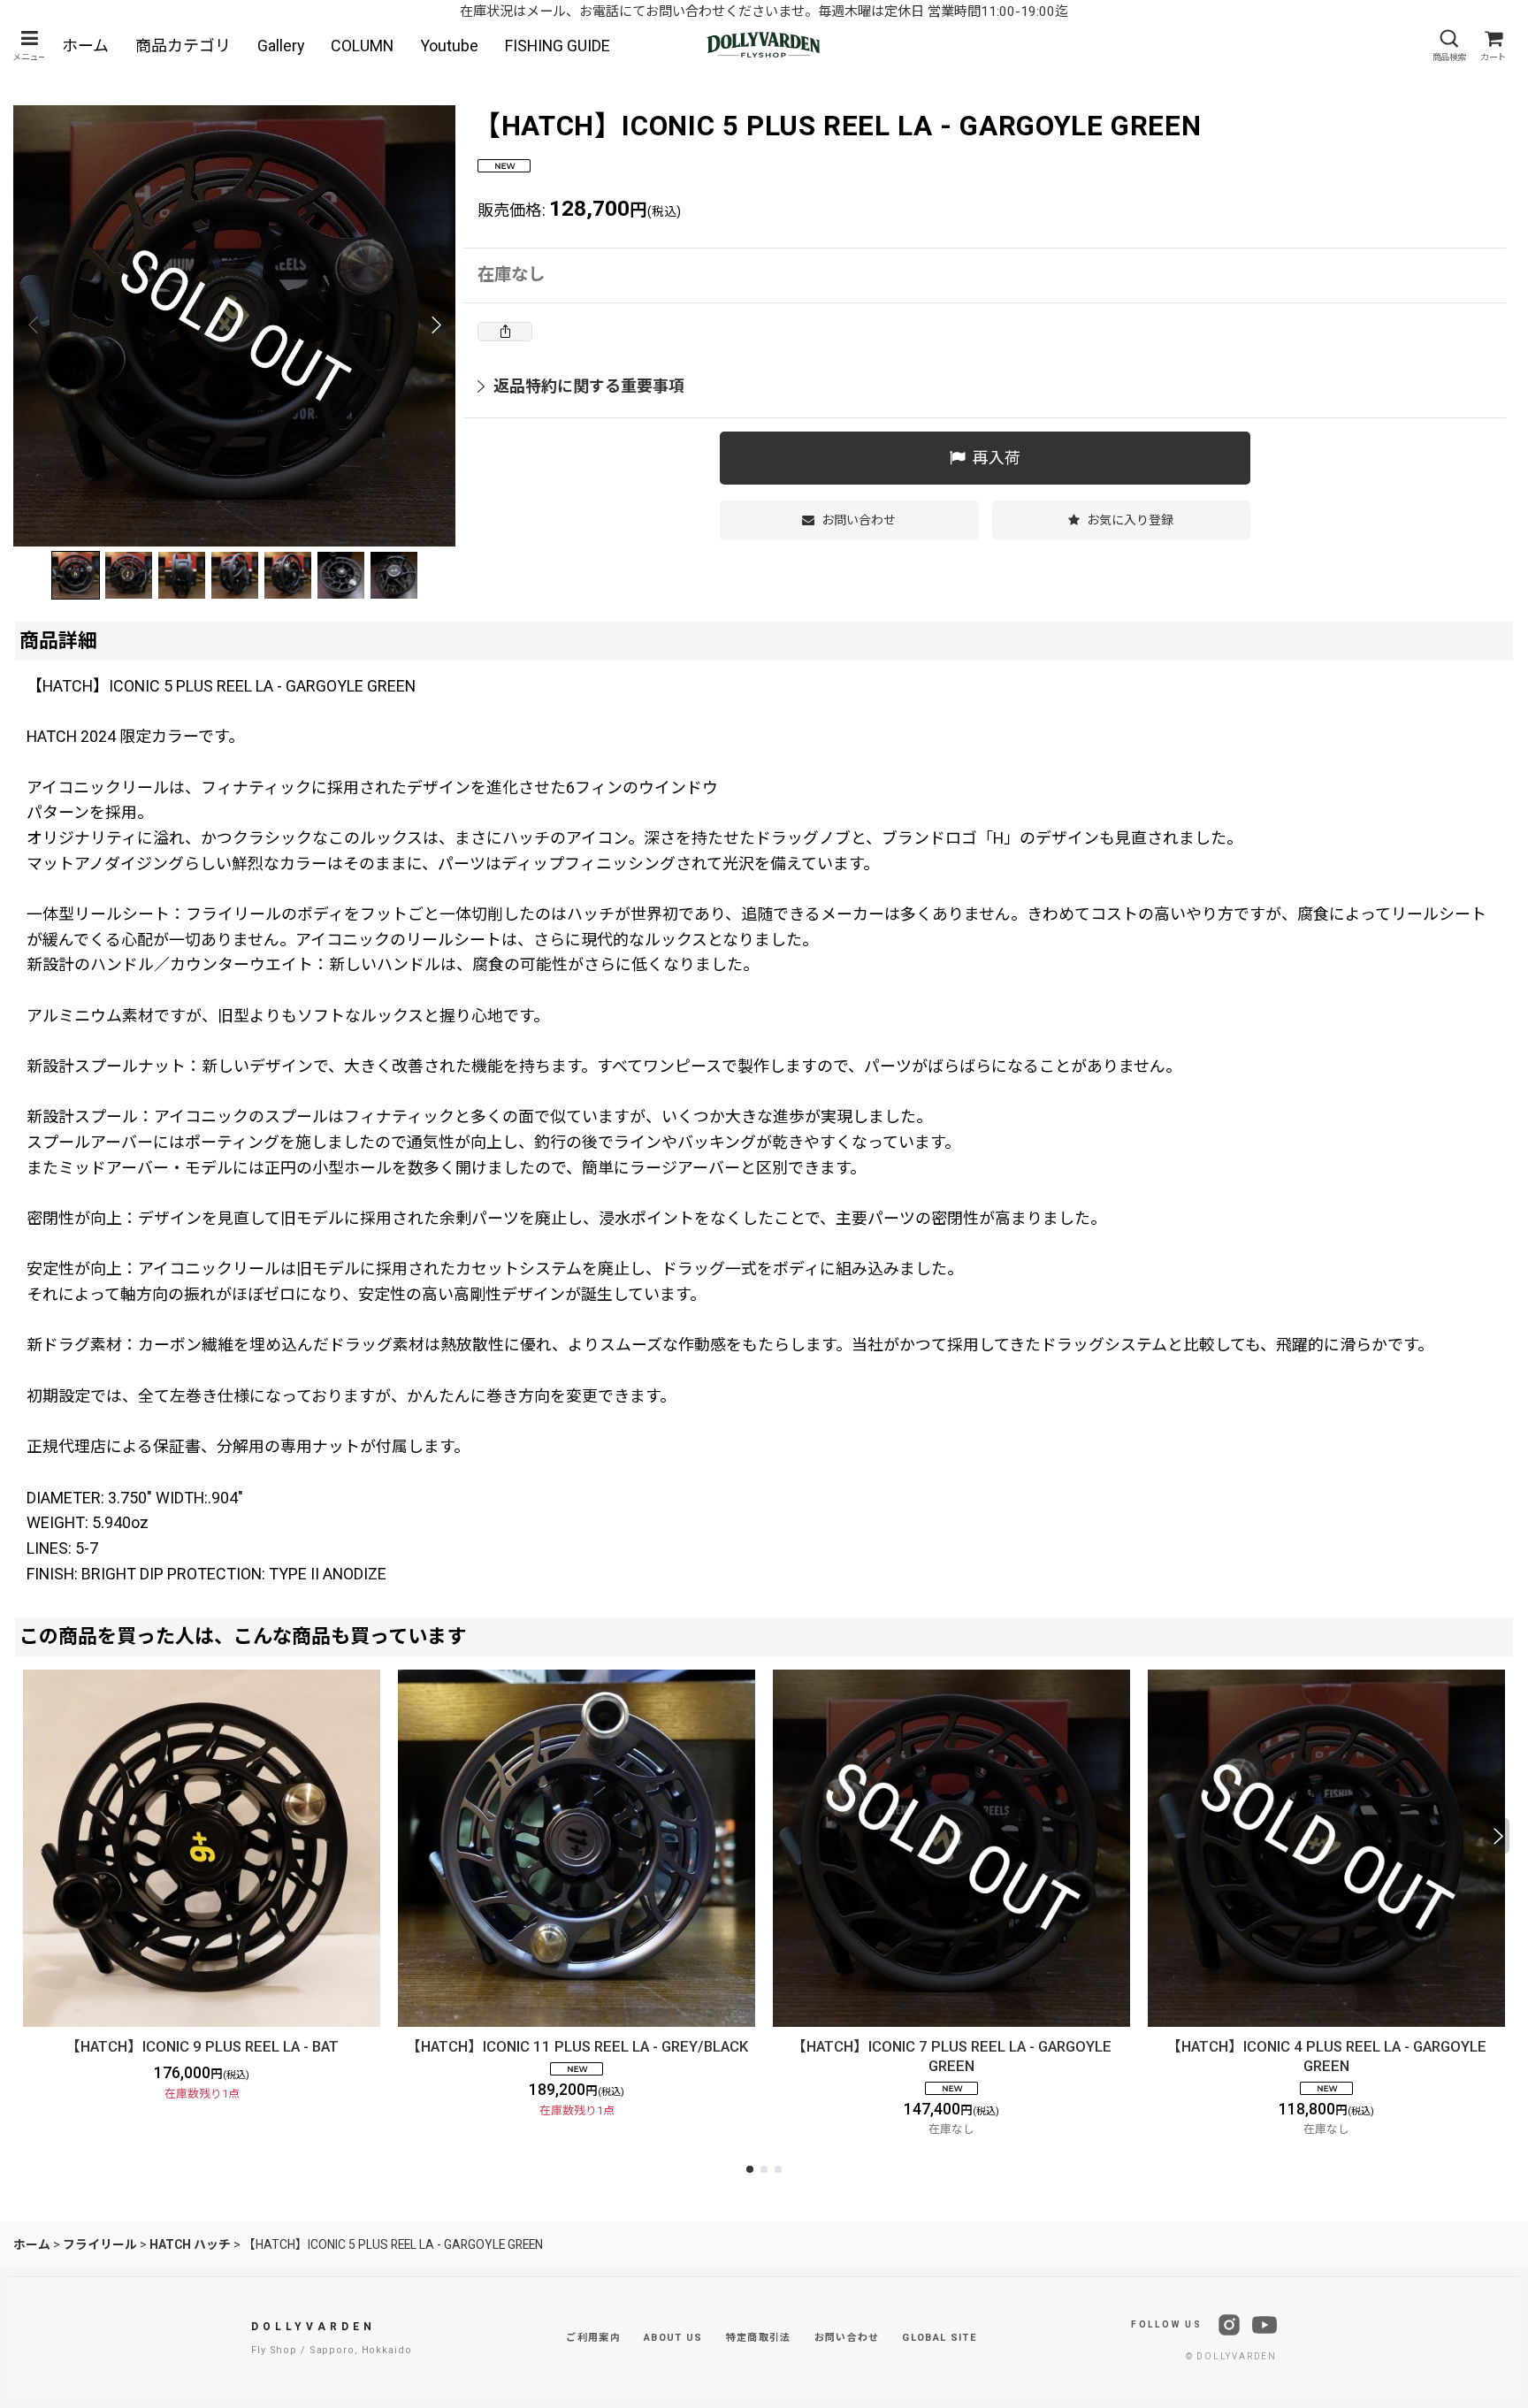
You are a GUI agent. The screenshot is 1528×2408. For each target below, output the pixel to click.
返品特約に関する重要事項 (589, 386)
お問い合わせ (847, 2338)
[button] (29, 46)
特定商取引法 (759, 2338)
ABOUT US (673, 2338)
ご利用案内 (593, 2338)
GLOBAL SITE (939, 2338)
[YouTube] (1264, 2325)
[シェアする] (505, 332)
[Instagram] (1229, 2325)
